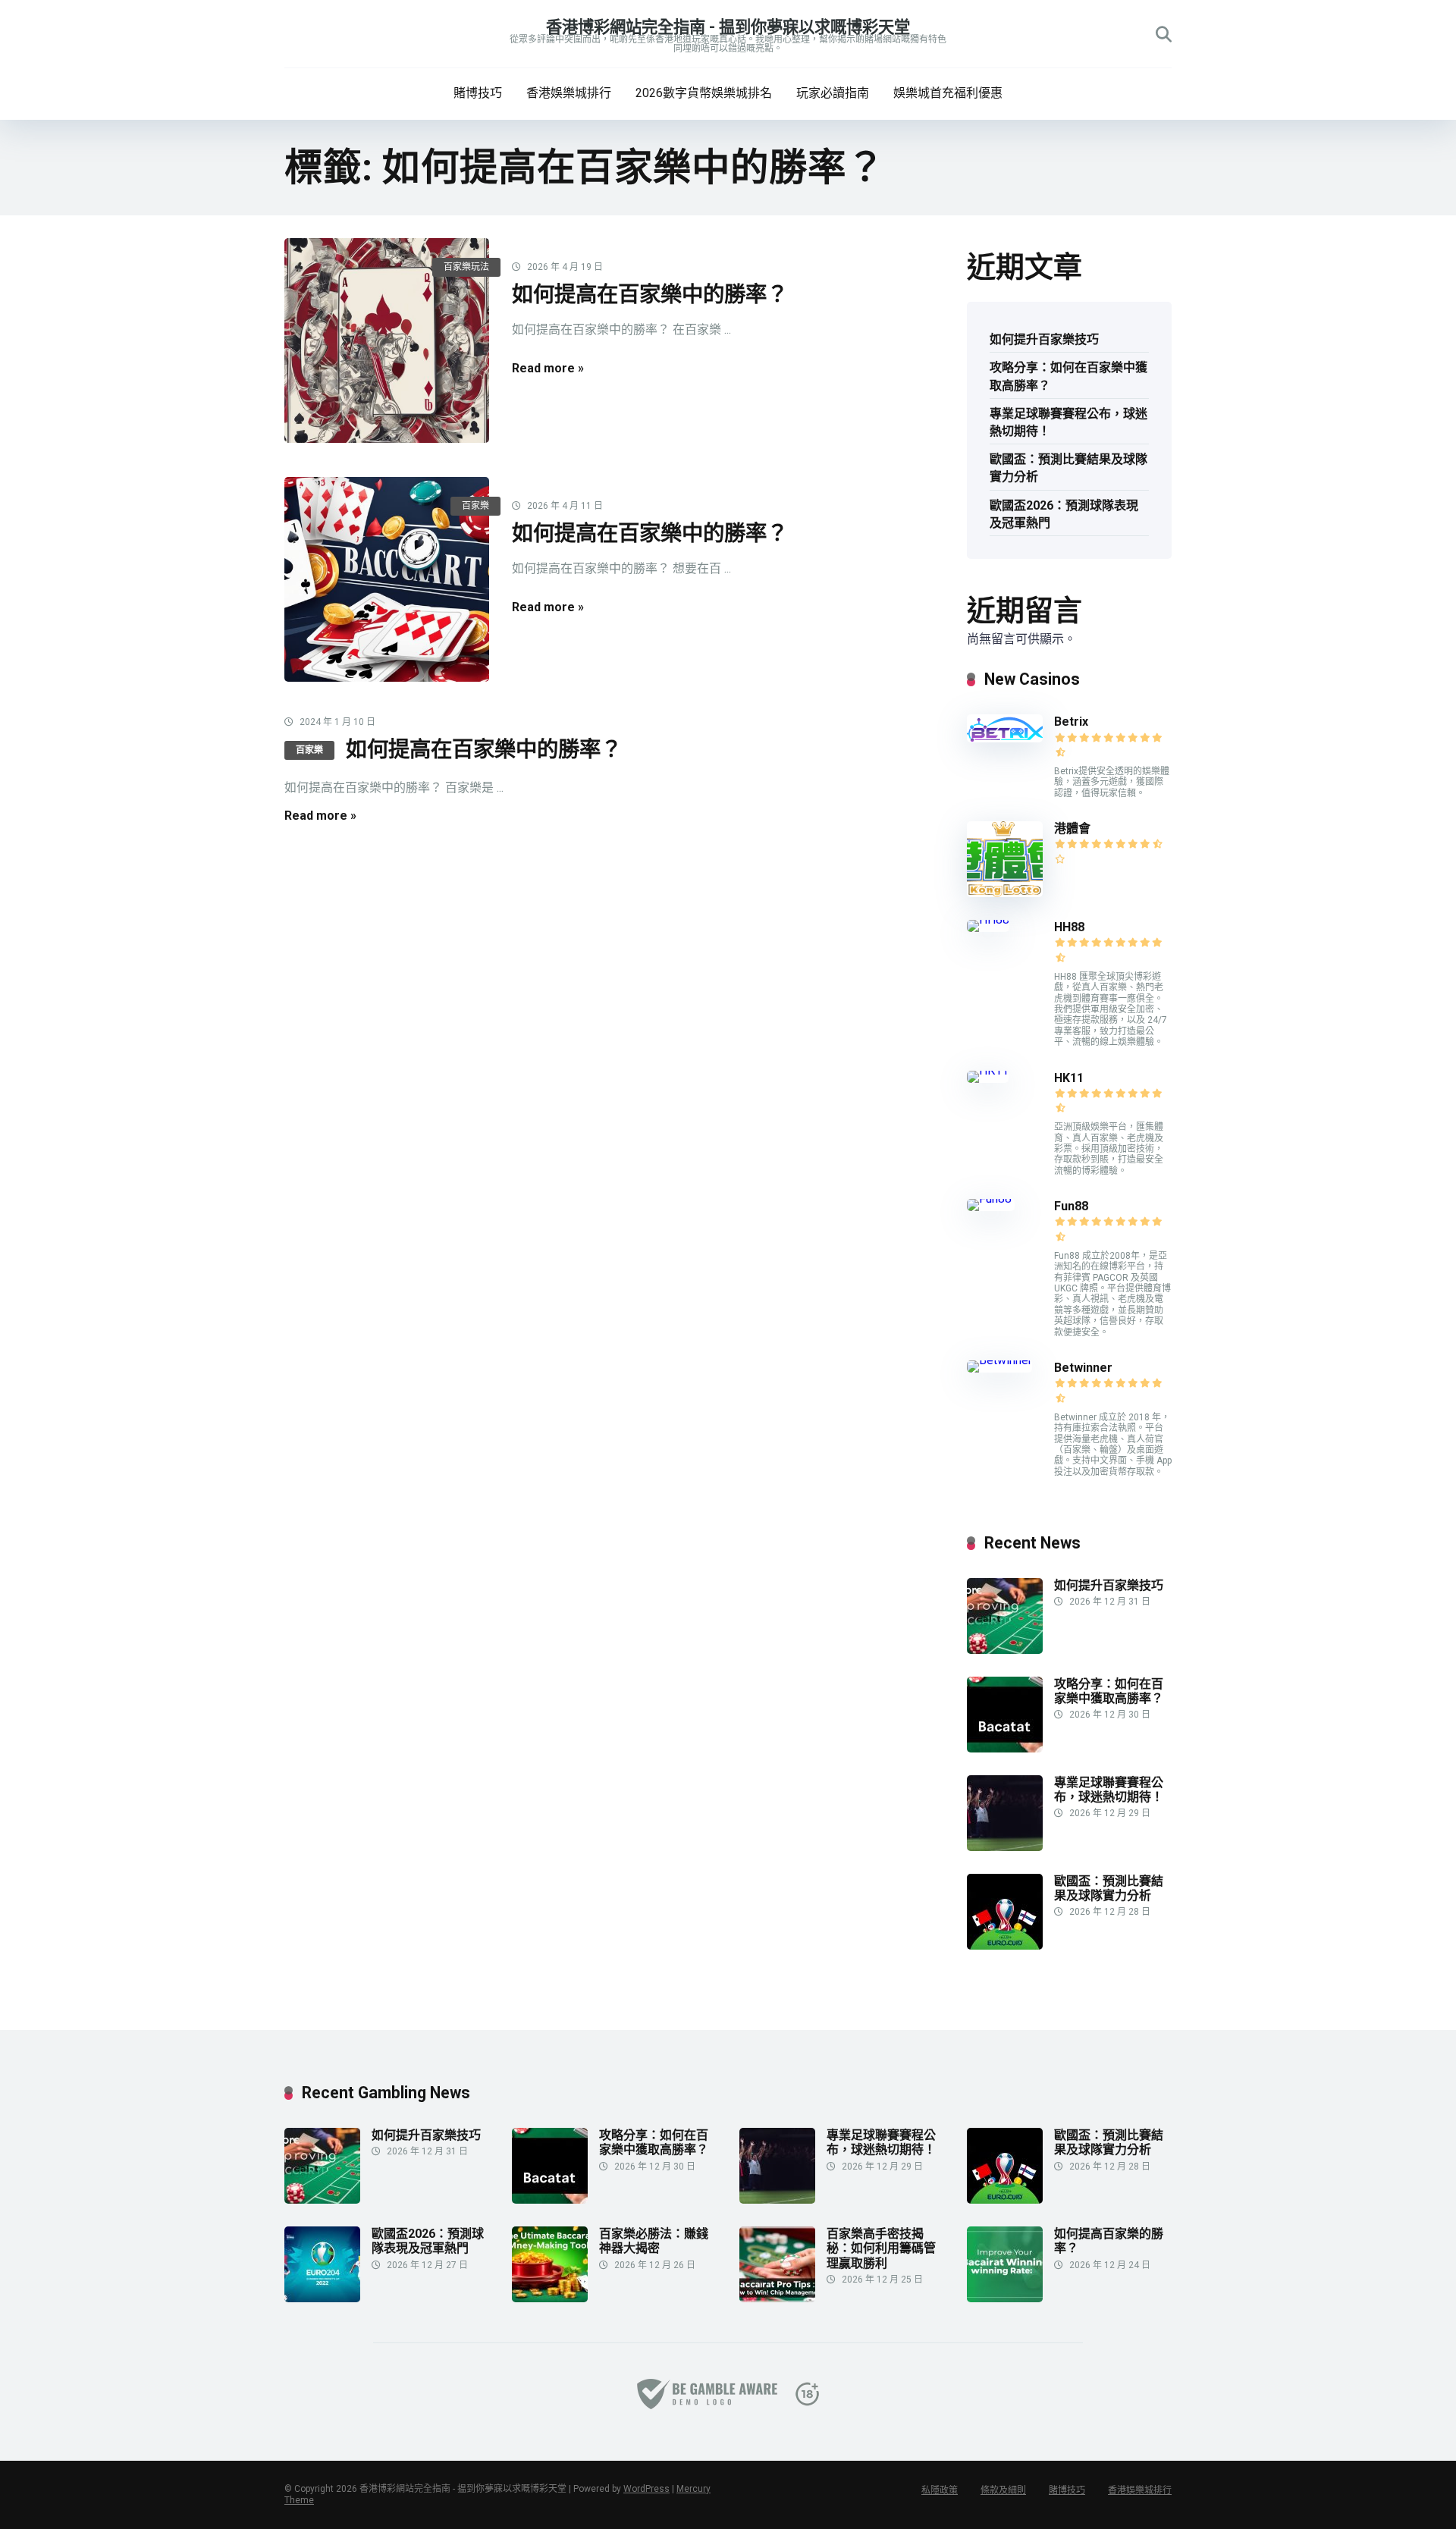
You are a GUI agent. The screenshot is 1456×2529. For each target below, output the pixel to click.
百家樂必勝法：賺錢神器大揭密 (654, 2241)
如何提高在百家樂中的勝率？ (650, 295)
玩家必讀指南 (833, 93)
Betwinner (1083, 1368)
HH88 (1069, 927)
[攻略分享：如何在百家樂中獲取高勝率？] (1005, 1748)
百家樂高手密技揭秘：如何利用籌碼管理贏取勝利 (881, 2248)
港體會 (1072, 828)
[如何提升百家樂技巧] (1005, 1650)
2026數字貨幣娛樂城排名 (704, 93)
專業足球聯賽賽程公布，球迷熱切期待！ (1068, 422)
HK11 (1069, 1078)
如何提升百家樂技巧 (1044, 339)
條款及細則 (1003, 2490)
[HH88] (988, 919)
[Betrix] (1005, 738)
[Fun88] (991, 1199)
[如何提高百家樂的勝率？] (1005, 2298)
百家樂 (475, 506)
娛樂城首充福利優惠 (948, 93)
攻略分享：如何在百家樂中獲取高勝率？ (1068, 376)
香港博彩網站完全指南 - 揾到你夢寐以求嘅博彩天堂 (728, 27)
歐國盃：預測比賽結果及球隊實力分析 (1068, 468)
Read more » (548, 368)
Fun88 (1073, 1206)
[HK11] (988, 1070)
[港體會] (1005, 893)
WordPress (646, 2489)
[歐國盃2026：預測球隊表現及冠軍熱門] (322, 2298)
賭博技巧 (478, 93)
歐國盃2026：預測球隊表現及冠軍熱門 (1064, 514)
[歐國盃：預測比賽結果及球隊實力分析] (1005, 1945)
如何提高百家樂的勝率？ (1109, 2241)
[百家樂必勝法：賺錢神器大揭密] (550, 2298)
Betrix (1071, 722)
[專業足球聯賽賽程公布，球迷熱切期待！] (1005, 1847)
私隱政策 (940, 2490)
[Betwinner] (999, 1360)
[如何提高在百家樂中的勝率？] (387, 340)
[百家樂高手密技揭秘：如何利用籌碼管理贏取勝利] (777, 2298)
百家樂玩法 (466, 267)
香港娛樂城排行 (569, 93)
